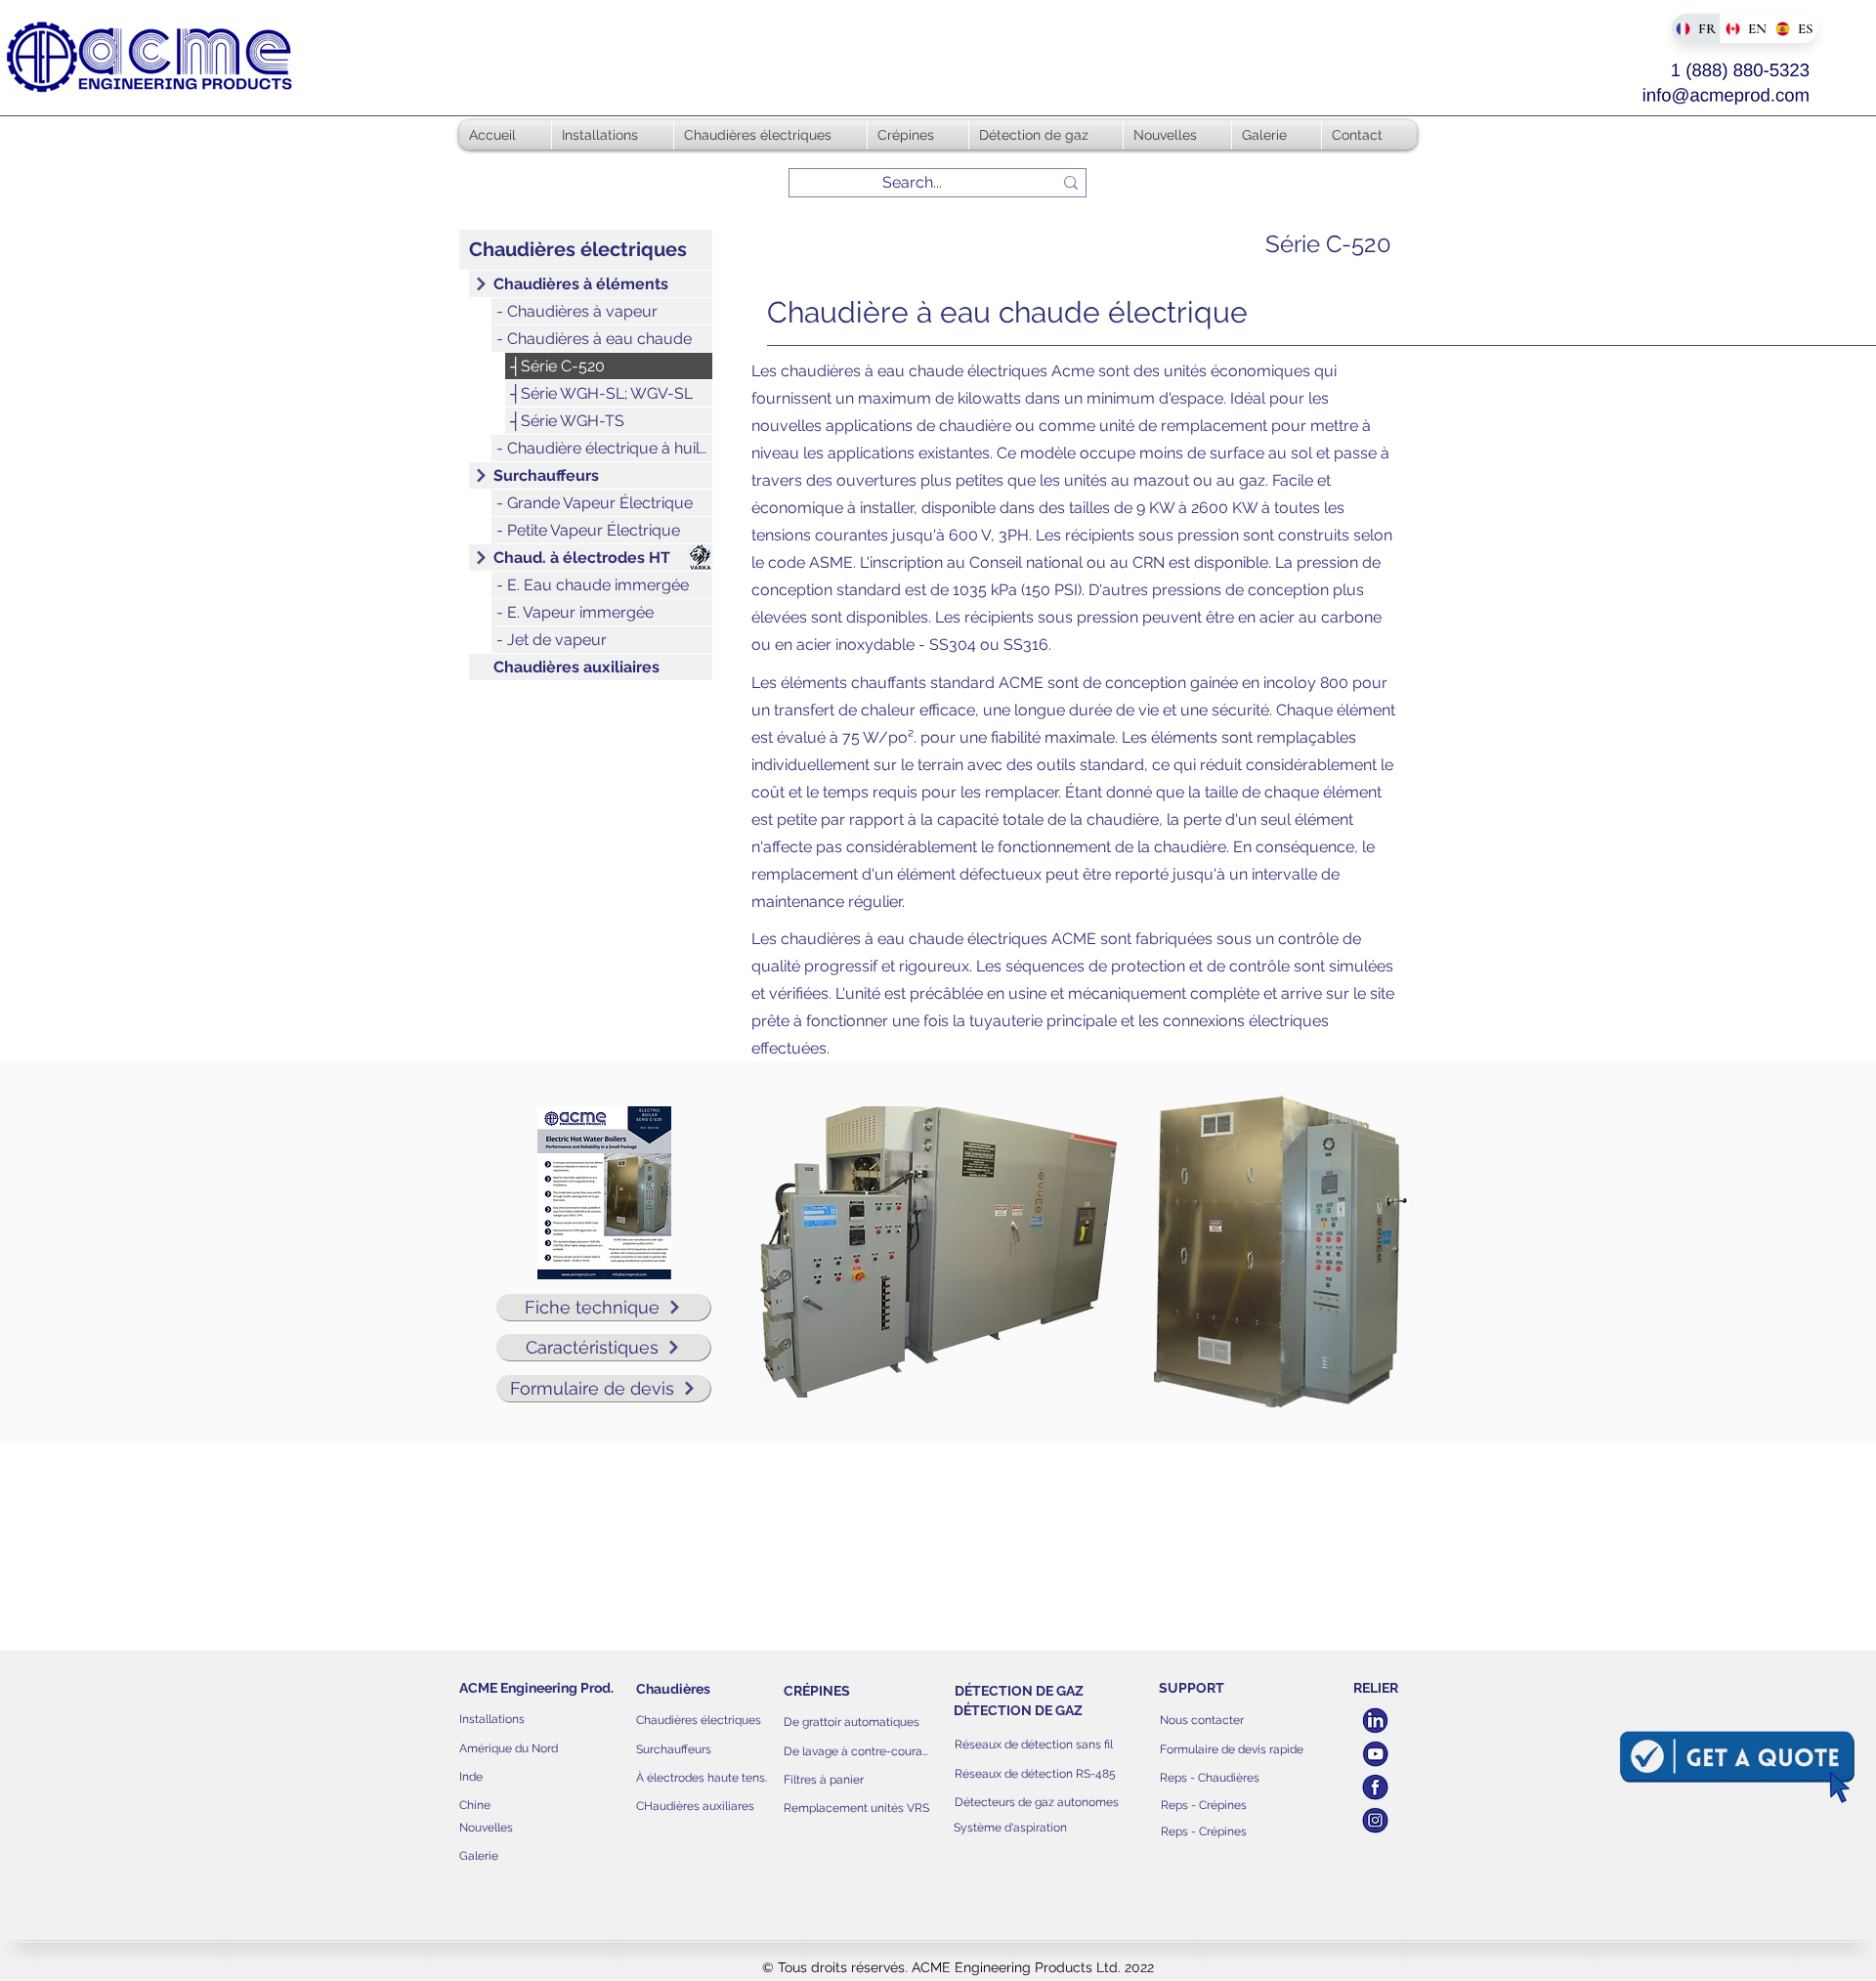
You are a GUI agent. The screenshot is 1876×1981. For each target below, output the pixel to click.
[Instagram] (1375, 1820)
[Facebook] (1375, 1787)
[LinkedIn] (1375, 1721)
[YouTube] (1375, 1754)
